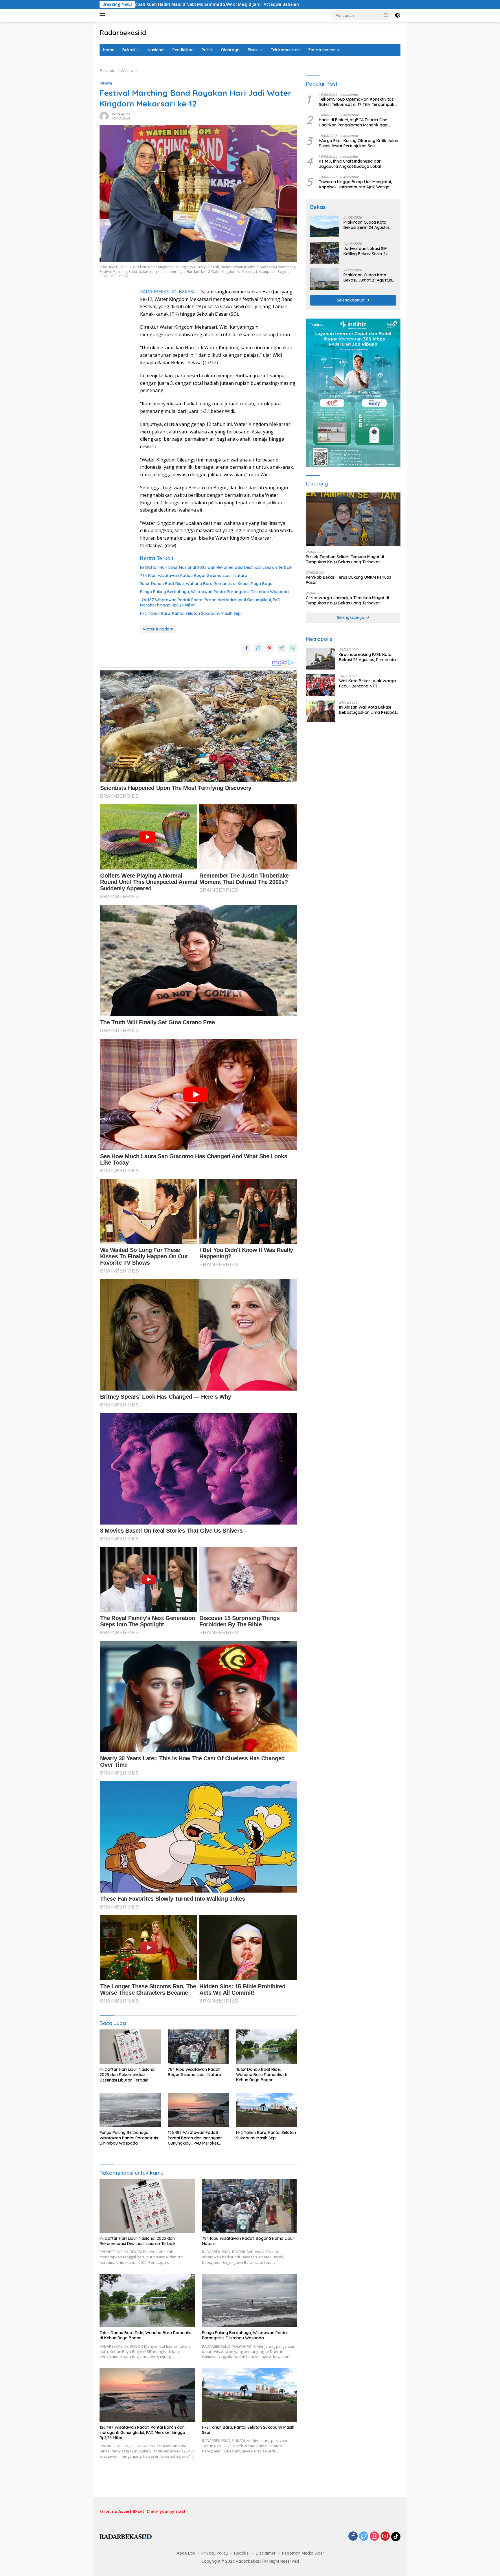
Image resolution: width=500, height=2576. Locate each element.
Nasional (156, 50)
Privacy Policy (215, 2553)
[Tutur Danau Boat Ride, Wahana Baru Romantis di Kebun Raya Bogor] (267, 2047)
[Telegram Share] (281, 648)
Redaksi (242, 2553)
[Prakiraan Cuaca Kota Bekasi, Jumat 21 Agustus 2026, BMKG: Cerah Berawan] (325, 279)
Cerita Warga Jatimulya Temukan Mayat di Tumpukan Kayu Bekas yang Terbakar (347, 600)
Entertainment (322, 50)
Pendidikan (183, 50)
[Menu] (103, 15)
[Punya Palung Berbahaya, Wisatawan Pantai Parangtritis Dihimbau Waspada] (130, 2110)
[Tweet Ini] (258, 648)
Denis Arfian (121, 114)
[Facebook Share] (247, 648)
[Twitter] (364, 2537)
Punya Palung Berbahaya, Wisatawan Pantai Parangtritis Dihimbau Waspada (214, 592)
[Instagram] (374, 2537)
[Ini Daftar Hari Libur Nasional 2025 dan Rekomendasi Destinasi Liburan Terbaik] (130, 2047)
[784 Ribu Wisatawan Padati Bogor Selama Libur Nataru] (198, 2047)
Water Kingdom (158, 629)
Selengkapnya (351, 300)
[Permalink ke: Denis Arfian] (104, 116)
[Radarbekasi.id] (126, 2536)
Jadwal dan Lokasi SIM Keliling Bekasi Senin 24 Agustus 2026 (366, 251)
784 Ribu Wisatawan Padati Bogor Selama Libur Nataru (194, 575)
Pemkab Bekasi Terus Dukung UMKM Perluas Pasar (349, 580)
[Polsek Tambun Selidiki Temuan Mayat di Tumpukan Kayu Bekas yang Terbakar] (353, 519)
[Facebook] (353, 2537)
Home (109, 50)
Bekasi (129, 50)
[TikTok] (396, 2537)
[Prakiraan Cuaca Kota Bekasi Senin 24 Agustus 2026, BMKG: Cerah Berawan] (325, 226)
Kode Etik (186, 2553)
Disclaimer (266, 2553)
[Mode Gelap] (398, 15)
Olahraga (230, 50)
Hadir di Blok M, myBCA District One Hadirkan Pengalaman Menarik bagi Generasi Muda (354, 122)
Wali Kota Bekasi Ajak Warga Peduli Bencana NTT (367, 683)
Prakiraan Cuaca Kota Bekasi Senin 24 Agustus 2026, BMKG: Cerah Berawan (367, 225)
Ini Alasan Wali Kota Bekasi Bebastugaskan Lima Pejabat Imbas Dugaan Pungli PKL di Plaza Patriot (368, 710)
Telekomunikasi (286, 50)
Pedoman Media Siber (303, 2553)
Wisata (106, 83)
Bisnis (253, 50)
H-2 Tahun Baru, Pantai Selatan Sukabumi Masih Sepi (191, 613)
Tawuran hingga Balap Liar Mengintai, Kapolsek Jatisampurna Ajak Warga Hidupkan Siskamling (355, 184)
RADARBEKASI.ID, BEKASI (167, 292)
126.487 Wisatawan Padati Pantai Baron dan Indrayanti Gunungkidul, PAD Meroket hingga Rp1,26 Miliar (210, 602)
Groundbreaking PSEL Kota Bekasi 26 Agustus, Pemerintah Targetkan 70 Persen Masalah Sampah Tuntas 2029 (369, 657)
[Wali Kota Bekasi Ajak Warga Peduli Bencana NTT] (320, 685)
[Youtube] (385, 2537)
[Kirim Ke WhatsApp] (293, 648)
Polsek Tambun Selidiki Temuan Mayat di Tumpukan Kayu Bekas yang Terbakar (345, 559)
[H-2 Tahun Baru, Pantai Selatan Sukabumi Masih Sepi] (267, 2110)
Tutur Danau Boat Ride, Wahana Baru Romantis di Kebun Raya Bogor (207, 584)
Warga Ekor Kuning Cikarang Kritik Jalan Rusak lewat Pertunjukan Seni (359, 143)
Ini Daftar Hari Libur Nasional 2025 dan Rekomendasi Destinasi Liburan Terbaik (216, 567)
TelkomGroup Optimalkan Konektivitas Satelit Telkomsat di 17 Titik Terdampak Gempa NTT (357, 102)
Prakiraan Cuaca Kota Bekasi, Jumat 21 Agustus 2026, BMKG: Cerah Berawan (368, 277)
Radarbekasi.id (123, 33)
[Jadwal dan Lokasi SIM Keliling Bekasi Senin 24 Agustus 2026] (325, 253)
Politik (207, 50)
